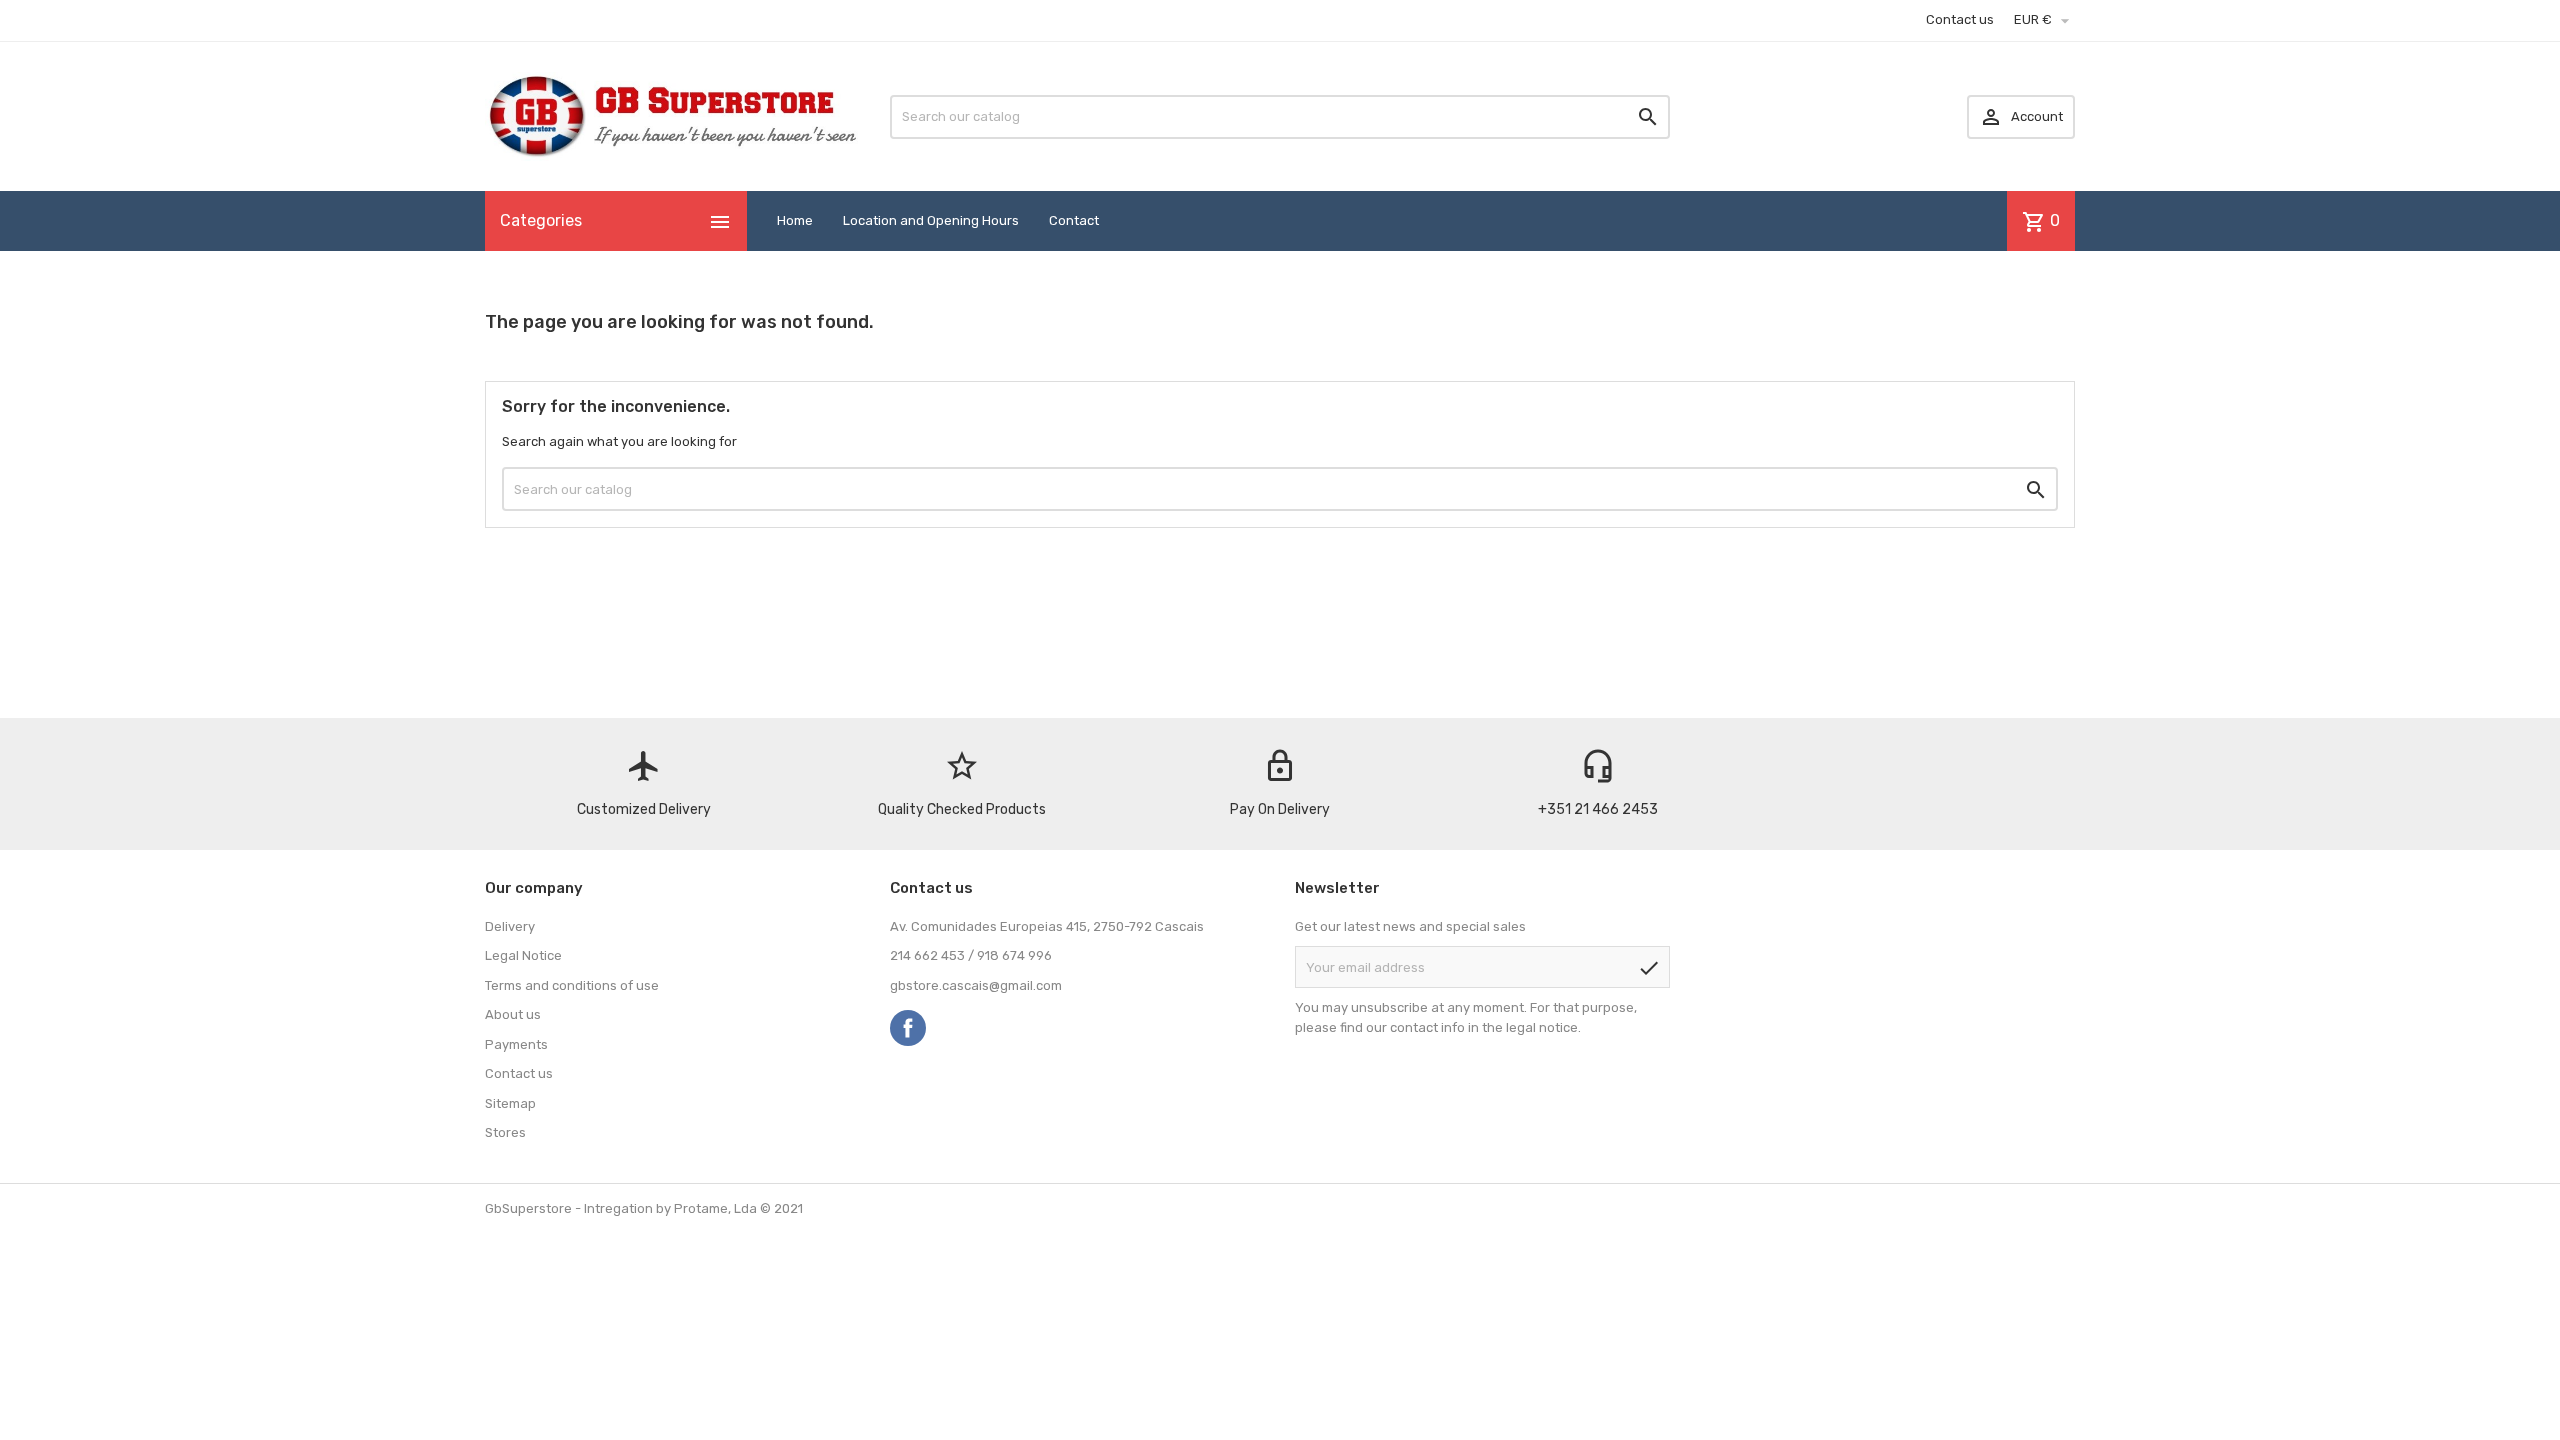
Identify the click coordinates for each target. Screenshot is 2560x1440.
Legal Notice (523, 955)
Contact (1074, 220)
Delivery (510, 926)
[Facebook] (908, 1028)
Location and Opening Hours (931, 220)
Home (795, 220)
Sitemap (510, 1103)
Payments (516, 1044)
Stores (505, 1132)
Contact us (1960, 19)
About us (513, 1014)
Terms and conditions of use (572, 985)
